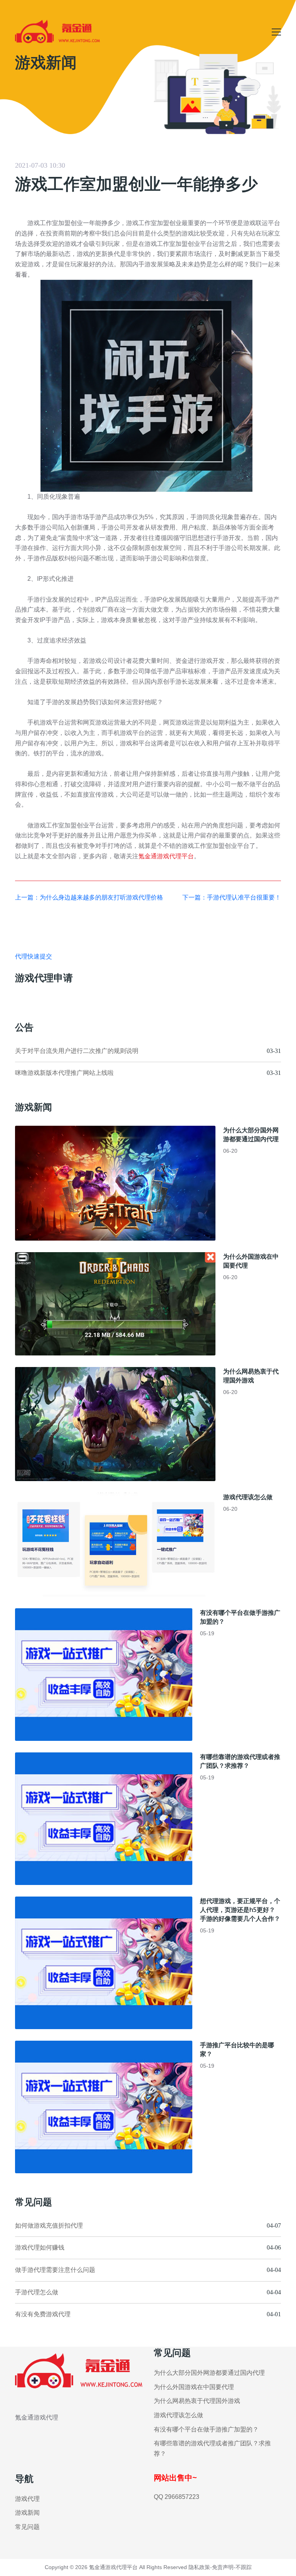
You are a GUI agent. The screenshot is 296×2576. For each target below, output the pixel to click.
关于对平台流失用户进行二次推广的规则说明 (77, 1051)
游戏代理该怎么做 (248, 1497)
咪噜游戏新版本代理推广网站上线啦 (64, 1073)
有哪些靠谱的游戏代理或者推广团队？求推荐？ (240, 1761)
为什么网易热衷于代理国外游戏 (251, 1376)
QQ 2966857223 (177, 2497)
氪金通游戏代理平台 (166, 856)
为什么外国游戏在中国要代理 (194, 2387)
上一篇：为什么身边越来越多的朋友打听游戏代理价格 (89, 897)
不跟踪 (244, 2567)
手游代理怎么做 (37, 2292)
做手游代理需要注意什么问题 (55, 2270)
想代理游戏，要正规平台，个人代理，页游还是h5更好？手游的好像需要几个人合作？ (240, 1910)
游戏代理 (27, 2499)
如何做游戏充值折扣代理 (49, 2225)
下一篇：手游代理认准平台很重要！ (232, 897)
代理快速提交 (34, 956)
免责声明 (223, 2567)
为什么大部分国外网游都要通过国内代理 (251, 1134)
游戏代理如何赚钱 (40, 2247)
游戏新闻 (27, 2513)
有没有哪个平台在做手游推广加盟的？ (206, 2429)
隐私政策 (199, 2567)
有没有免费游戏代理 (43, 2314)
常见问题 (27, 2527)
